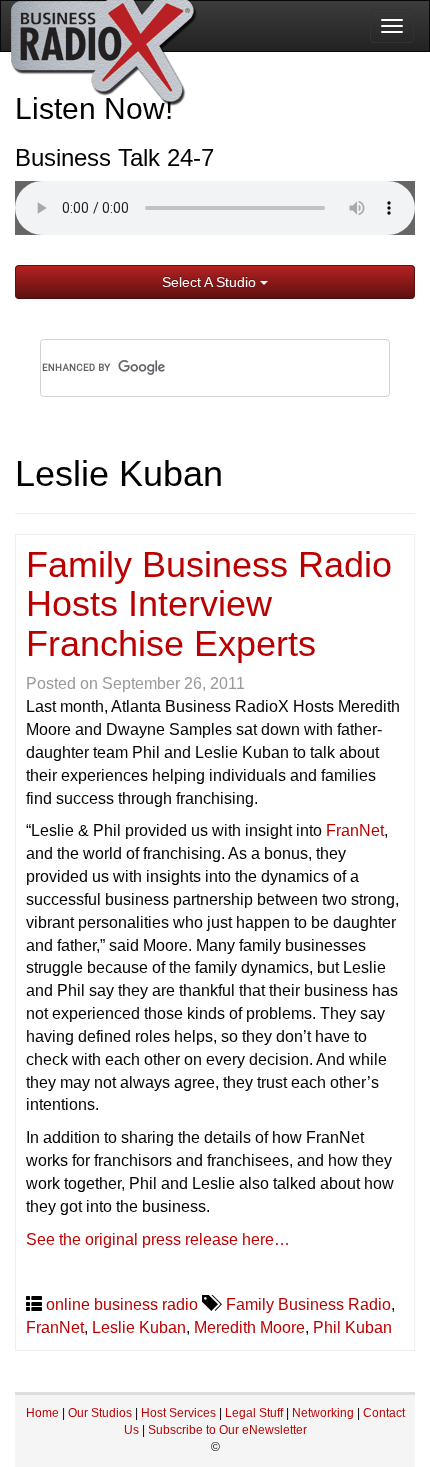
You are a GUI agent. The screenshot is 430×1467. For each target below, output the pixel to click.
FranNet (355, 830)
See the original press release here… (158, 1239)
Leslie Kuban (139, 1327)
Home (42, 1413)
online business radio (122, 1304)
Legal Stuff (254, 1413)
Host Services (178, 1413)
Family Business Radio (308, 1304)
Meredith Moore (249, 1327)
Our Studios (100, 1413)
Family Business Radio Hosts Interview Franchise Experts (209, 604)
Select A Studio (211, 282)
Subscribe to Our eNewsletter (227, 1430)
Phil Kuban (352, 1327)
